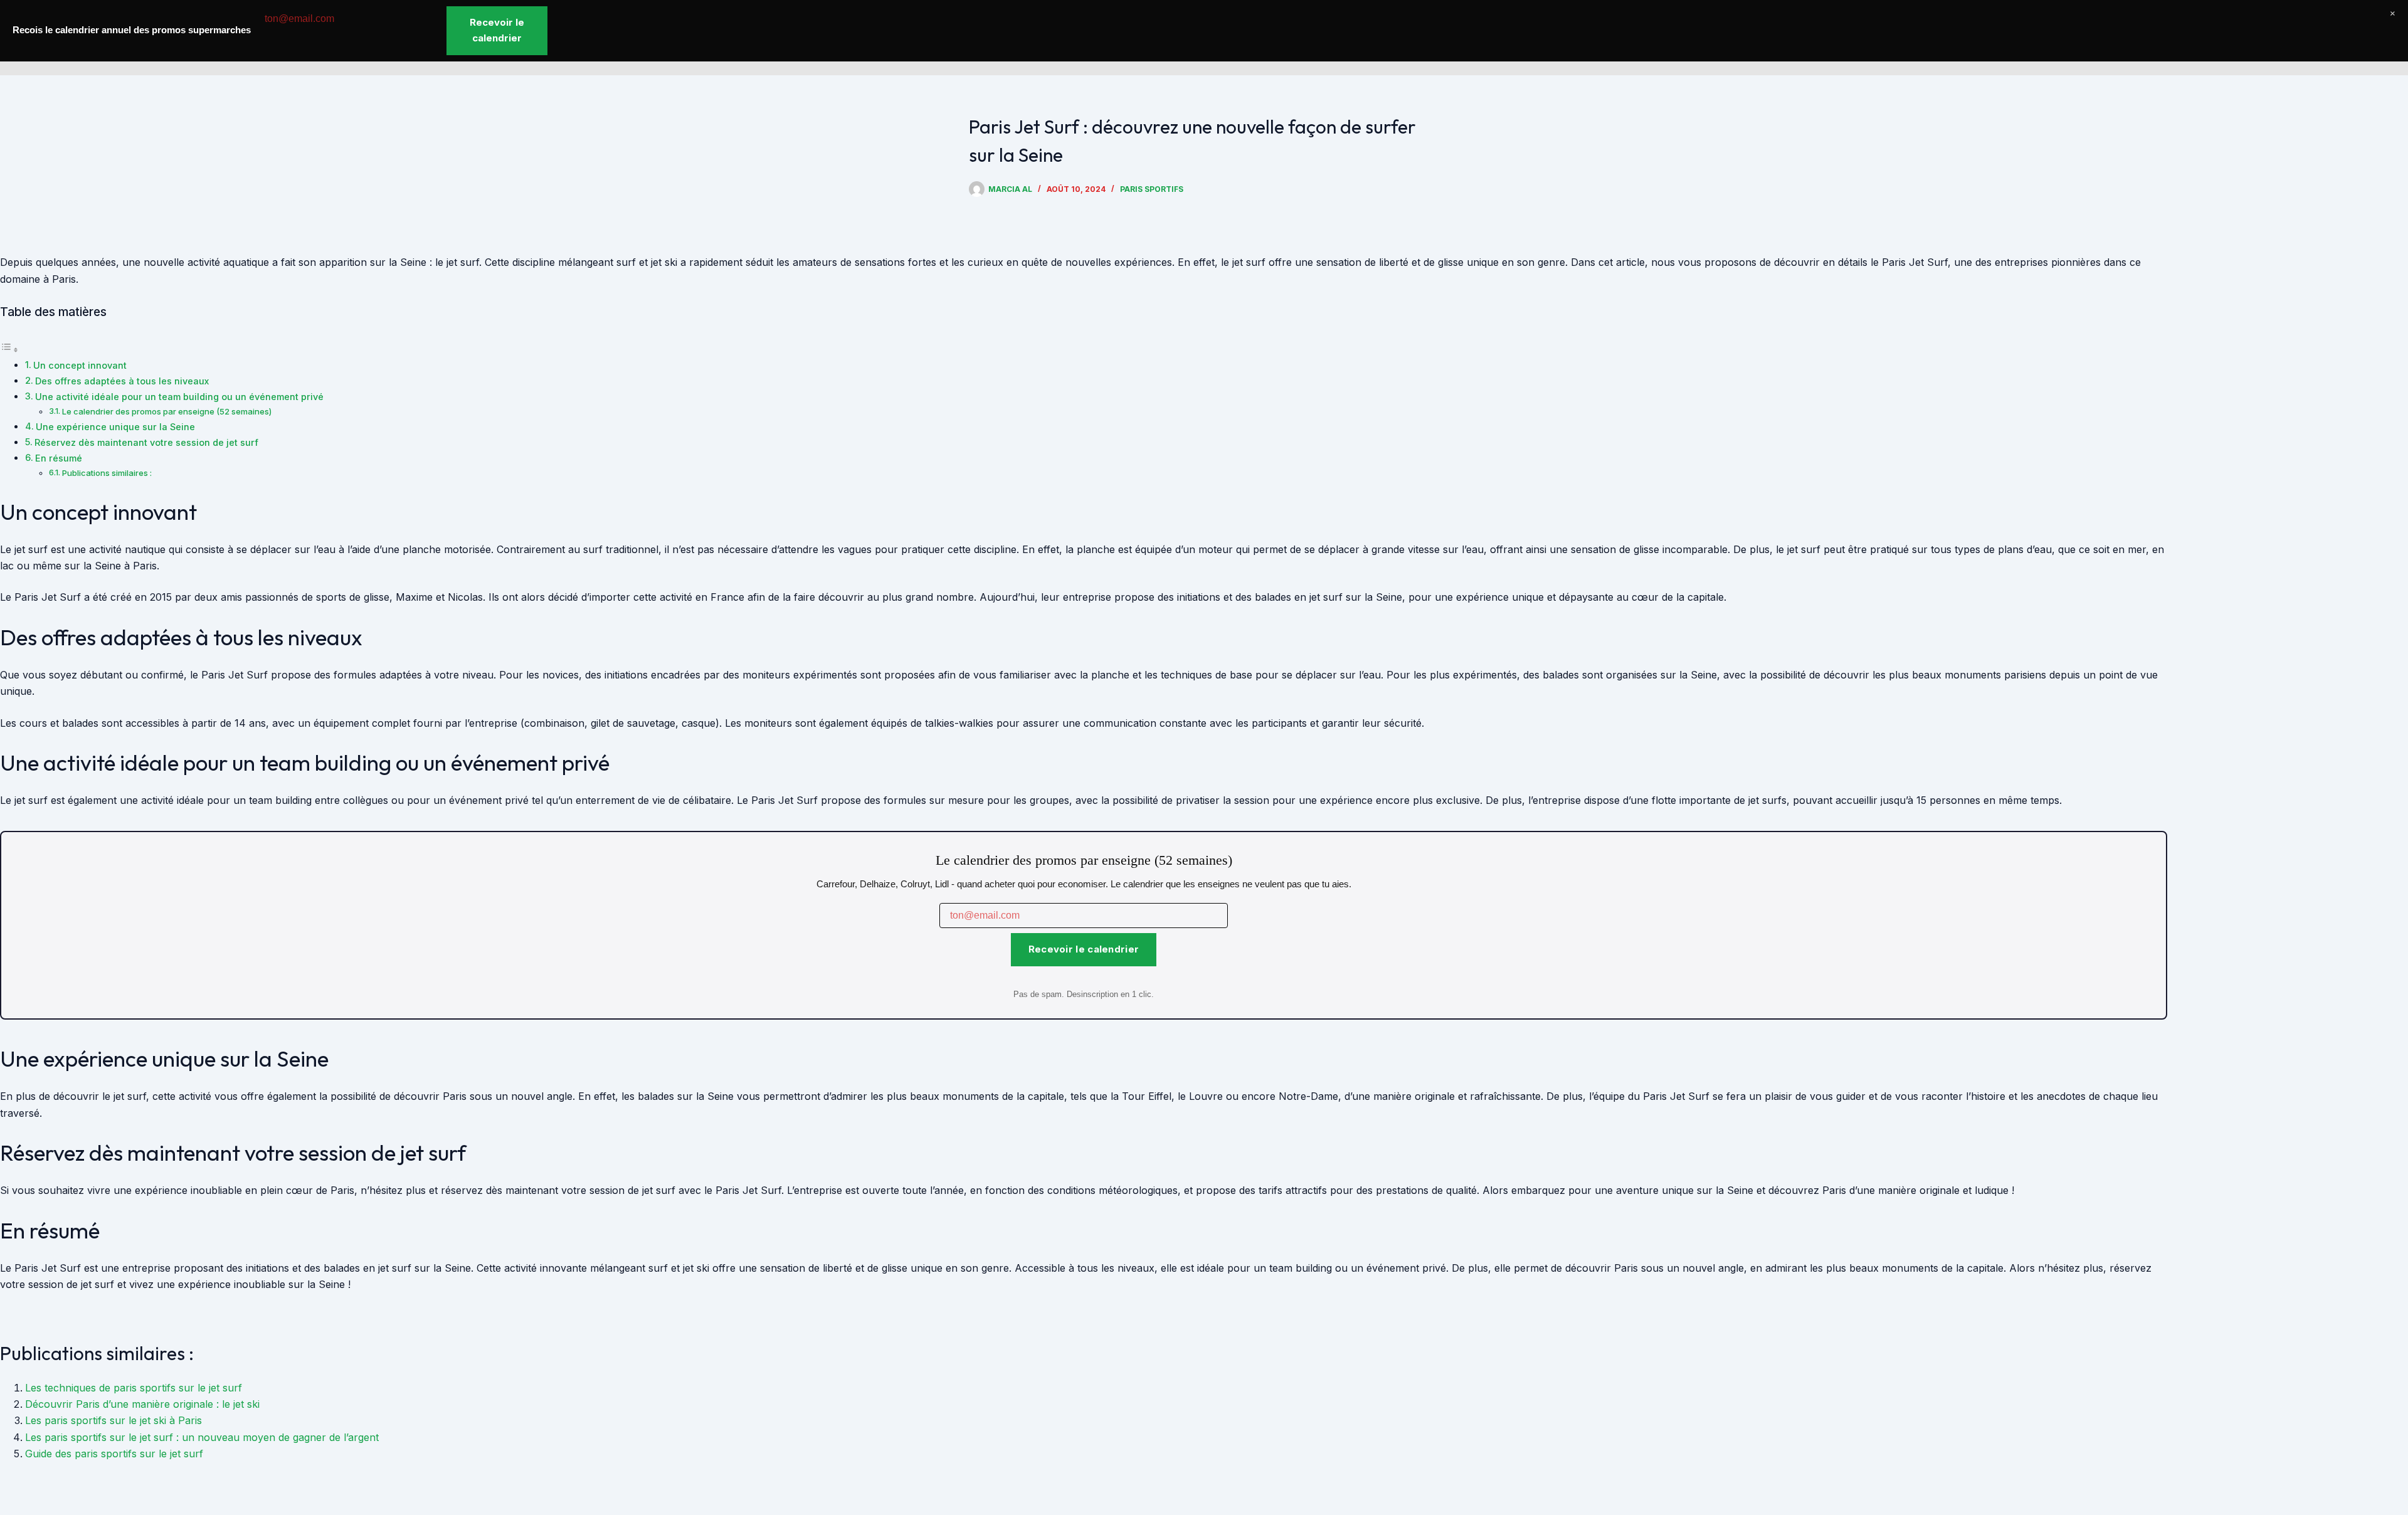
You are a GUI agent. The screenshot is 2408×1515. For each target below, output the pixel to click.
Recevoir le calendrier (1084, 949)
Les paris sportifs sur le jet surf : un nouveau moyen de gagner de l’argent (202, 1437)
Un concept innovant (80, 365)
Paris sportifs (1152, 189)
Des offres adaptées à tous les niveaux (122, 381)
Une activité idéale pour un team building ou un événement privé (179, 397)
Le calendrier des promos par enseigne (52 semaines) (167, 411)
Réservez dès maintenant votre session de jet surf (146, 442)
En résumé (59, 458)
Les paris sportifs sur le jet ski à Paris (114, 1420)
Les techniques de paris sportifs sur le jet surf (134, 1388)
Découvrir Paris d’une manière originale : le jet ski (142, 1404)
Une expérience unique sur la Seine (115, 427)
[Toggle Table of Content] (9, 349)
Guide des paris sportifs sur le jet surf (114, 1454)
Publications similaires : (107, 473)
